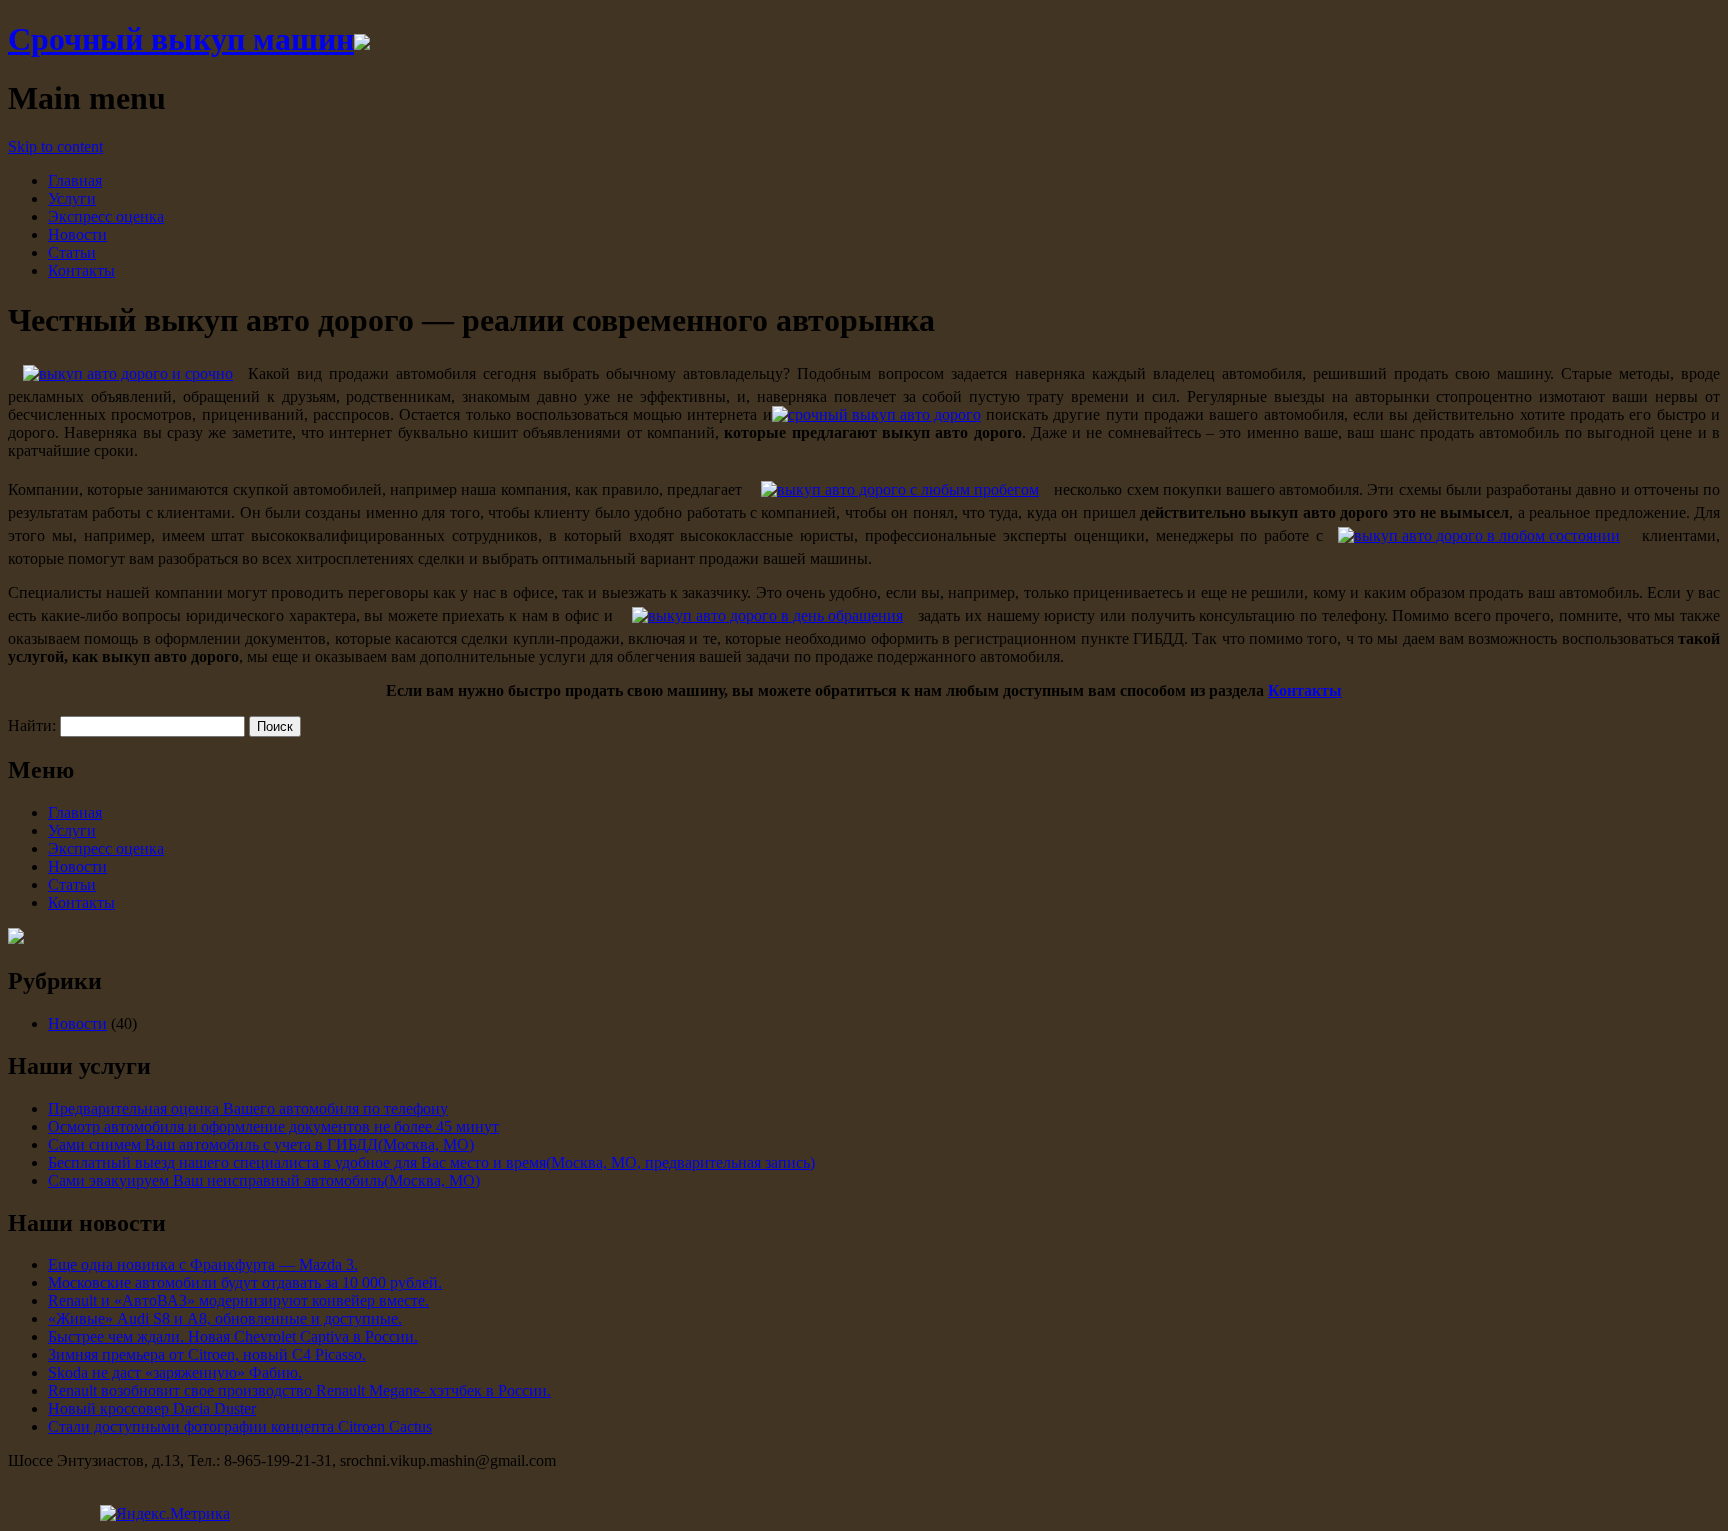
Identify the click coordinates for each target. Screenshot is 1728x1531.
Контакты (81, 270)
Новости (77, 234)
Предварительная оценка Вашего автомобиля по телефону (248, 1108)
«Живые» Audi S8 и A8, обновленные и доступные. (225, 1318)
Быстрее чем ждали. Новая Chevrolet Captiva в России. (233, 1336)
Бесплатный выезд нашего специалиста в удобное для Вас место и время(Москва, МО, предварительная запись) (431, 1162)
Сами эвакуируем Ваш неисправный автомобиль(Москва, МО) (264, 1180)
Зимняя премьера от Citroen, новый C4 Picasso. (207, 1354)
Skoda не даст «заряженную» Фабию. (175, 1372)
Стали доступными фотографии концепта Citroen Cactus (240, 1426)
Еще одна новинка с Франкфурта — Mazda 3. (203, 1264)
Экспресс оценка (106, 216)
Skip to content (55, 146)
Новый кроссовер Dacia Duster (152, 1408)
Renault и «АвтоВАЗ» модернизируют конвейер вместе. (238, 1300)
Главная (75, 180)
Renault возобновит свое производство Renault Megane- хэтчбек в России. (299, 1390)
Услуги (72, 198)
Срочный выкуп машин (181, 39)
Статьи (72, 252)
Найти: (32, 725)
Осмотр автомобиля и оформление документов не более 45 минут (273, 1126)
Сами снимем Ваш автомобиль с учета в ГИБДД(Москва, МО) (261, 1144)
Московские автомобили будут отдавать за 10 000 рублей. (245, 1282)
